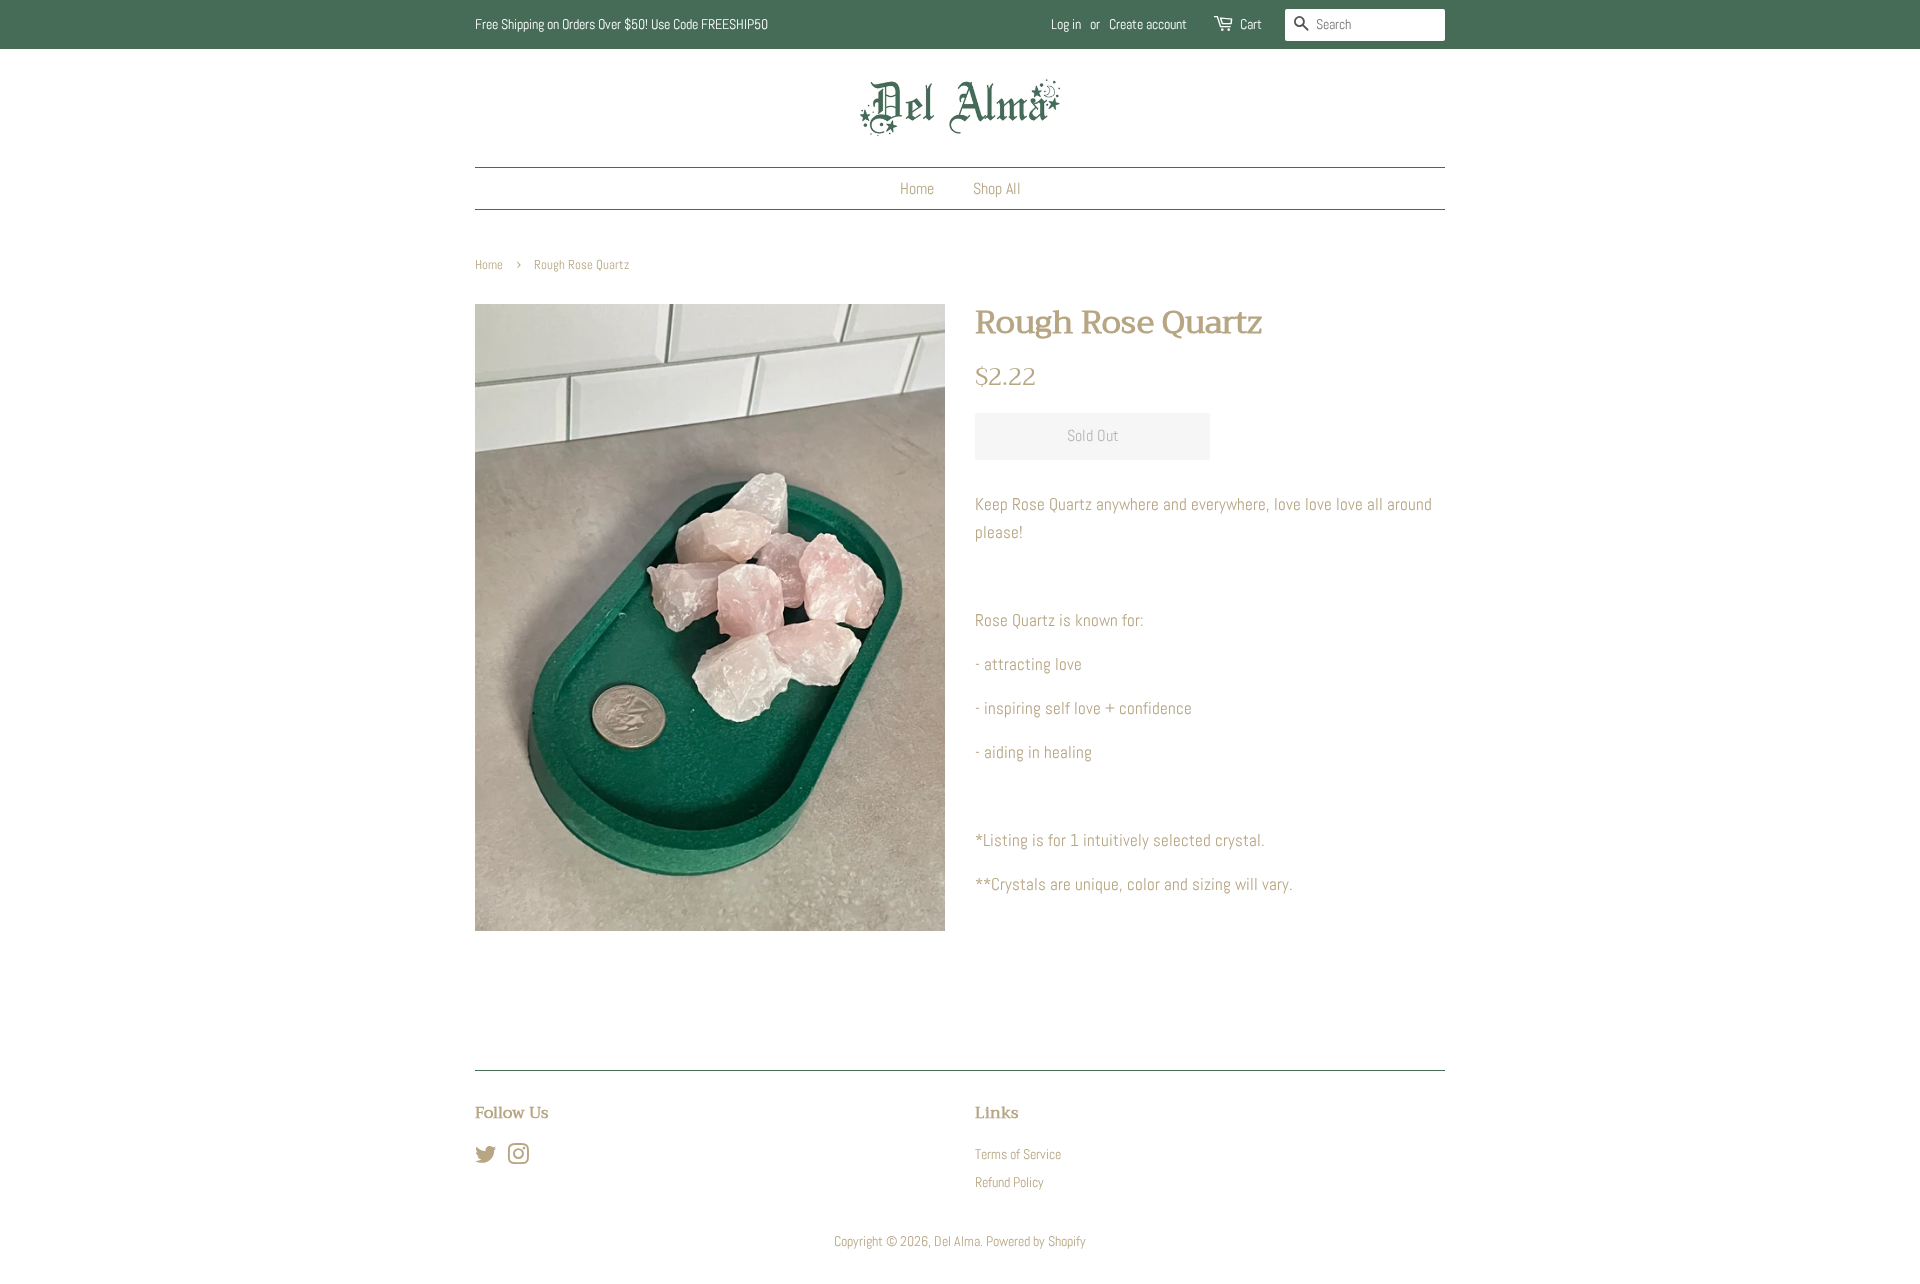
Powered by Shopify (1036, 1241)
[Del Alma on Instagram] (518, 1158)
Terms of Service (1018, 1154)
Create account (1148, 24)
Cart (1251, 24)
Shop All (997, 188)
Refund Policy (1009, 1182)
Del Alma (957, 1241)
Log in (1066, 24)
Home (917, 188)
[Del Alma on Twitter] (486, 1158)
